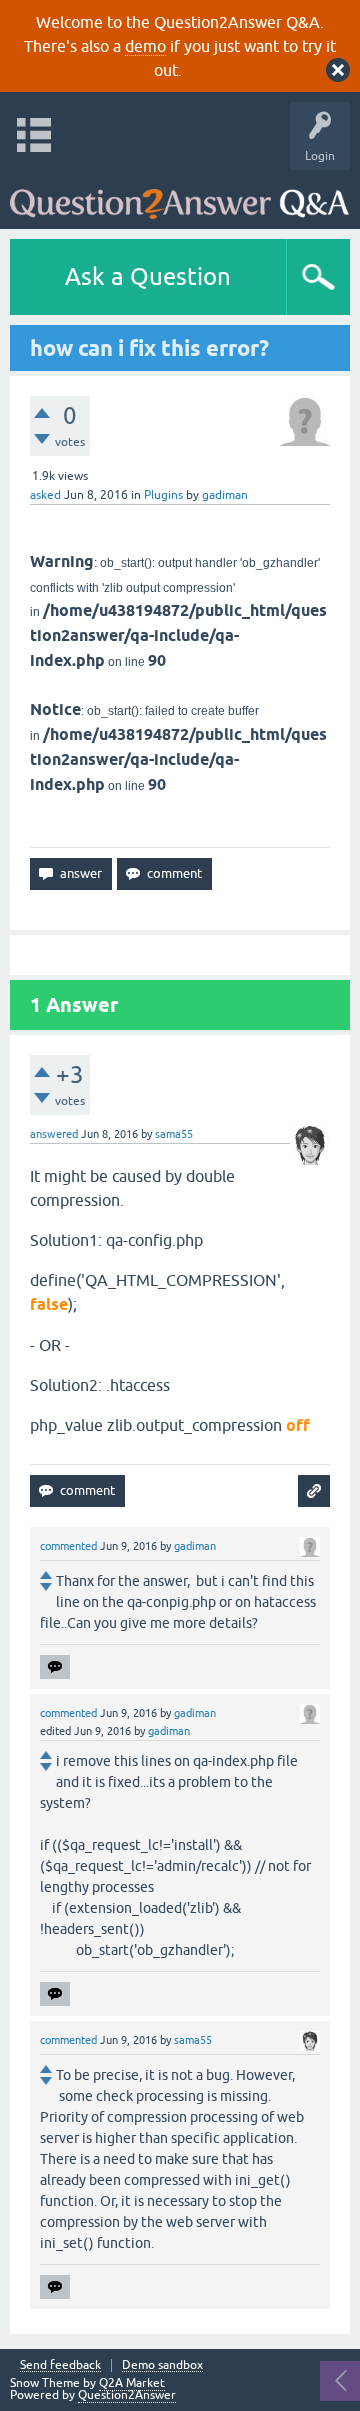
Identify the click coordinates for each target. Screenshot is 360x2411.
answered (54, 1134)
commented (68, 1546)
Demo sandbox (162, 2365)
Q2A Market (132, 2383)
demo (145, 46)
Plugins (163, 495)
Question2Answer (127, 2395)
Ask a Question (148, 276)
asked (45, 495)
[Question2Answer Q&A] (179, 194)
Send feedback (60, 2365)
